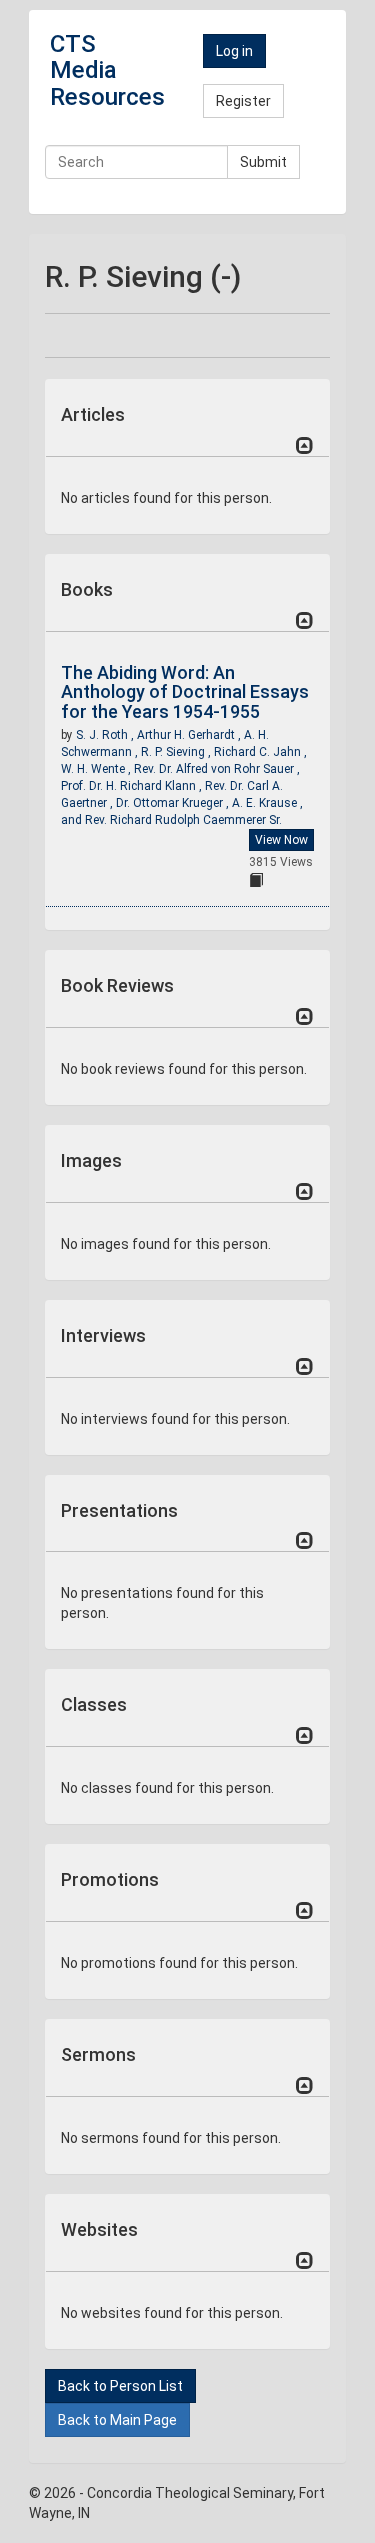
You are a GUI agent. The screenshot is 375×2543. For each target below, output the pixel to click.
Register (243, 101)
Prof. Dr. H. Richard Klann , (133, 786)
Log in (234, 51)
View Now (281, 840)
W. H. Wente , (97, 769)
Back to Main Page (117, 2420)
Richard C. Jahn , (260, 752)
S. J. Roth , (106, 735)
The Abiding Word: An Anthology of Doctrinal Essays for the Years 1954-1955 (185, 692)
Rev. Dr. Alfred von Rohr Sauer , (217, 769)
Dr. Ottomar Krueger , (174, 803)
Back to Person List (120, 2386)
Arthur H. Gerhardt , (190, 735)
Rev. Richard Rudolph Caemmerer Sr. (183, 820)
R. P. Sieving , (177, 752)
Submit (263, 162)
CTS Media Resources (107, 70)
